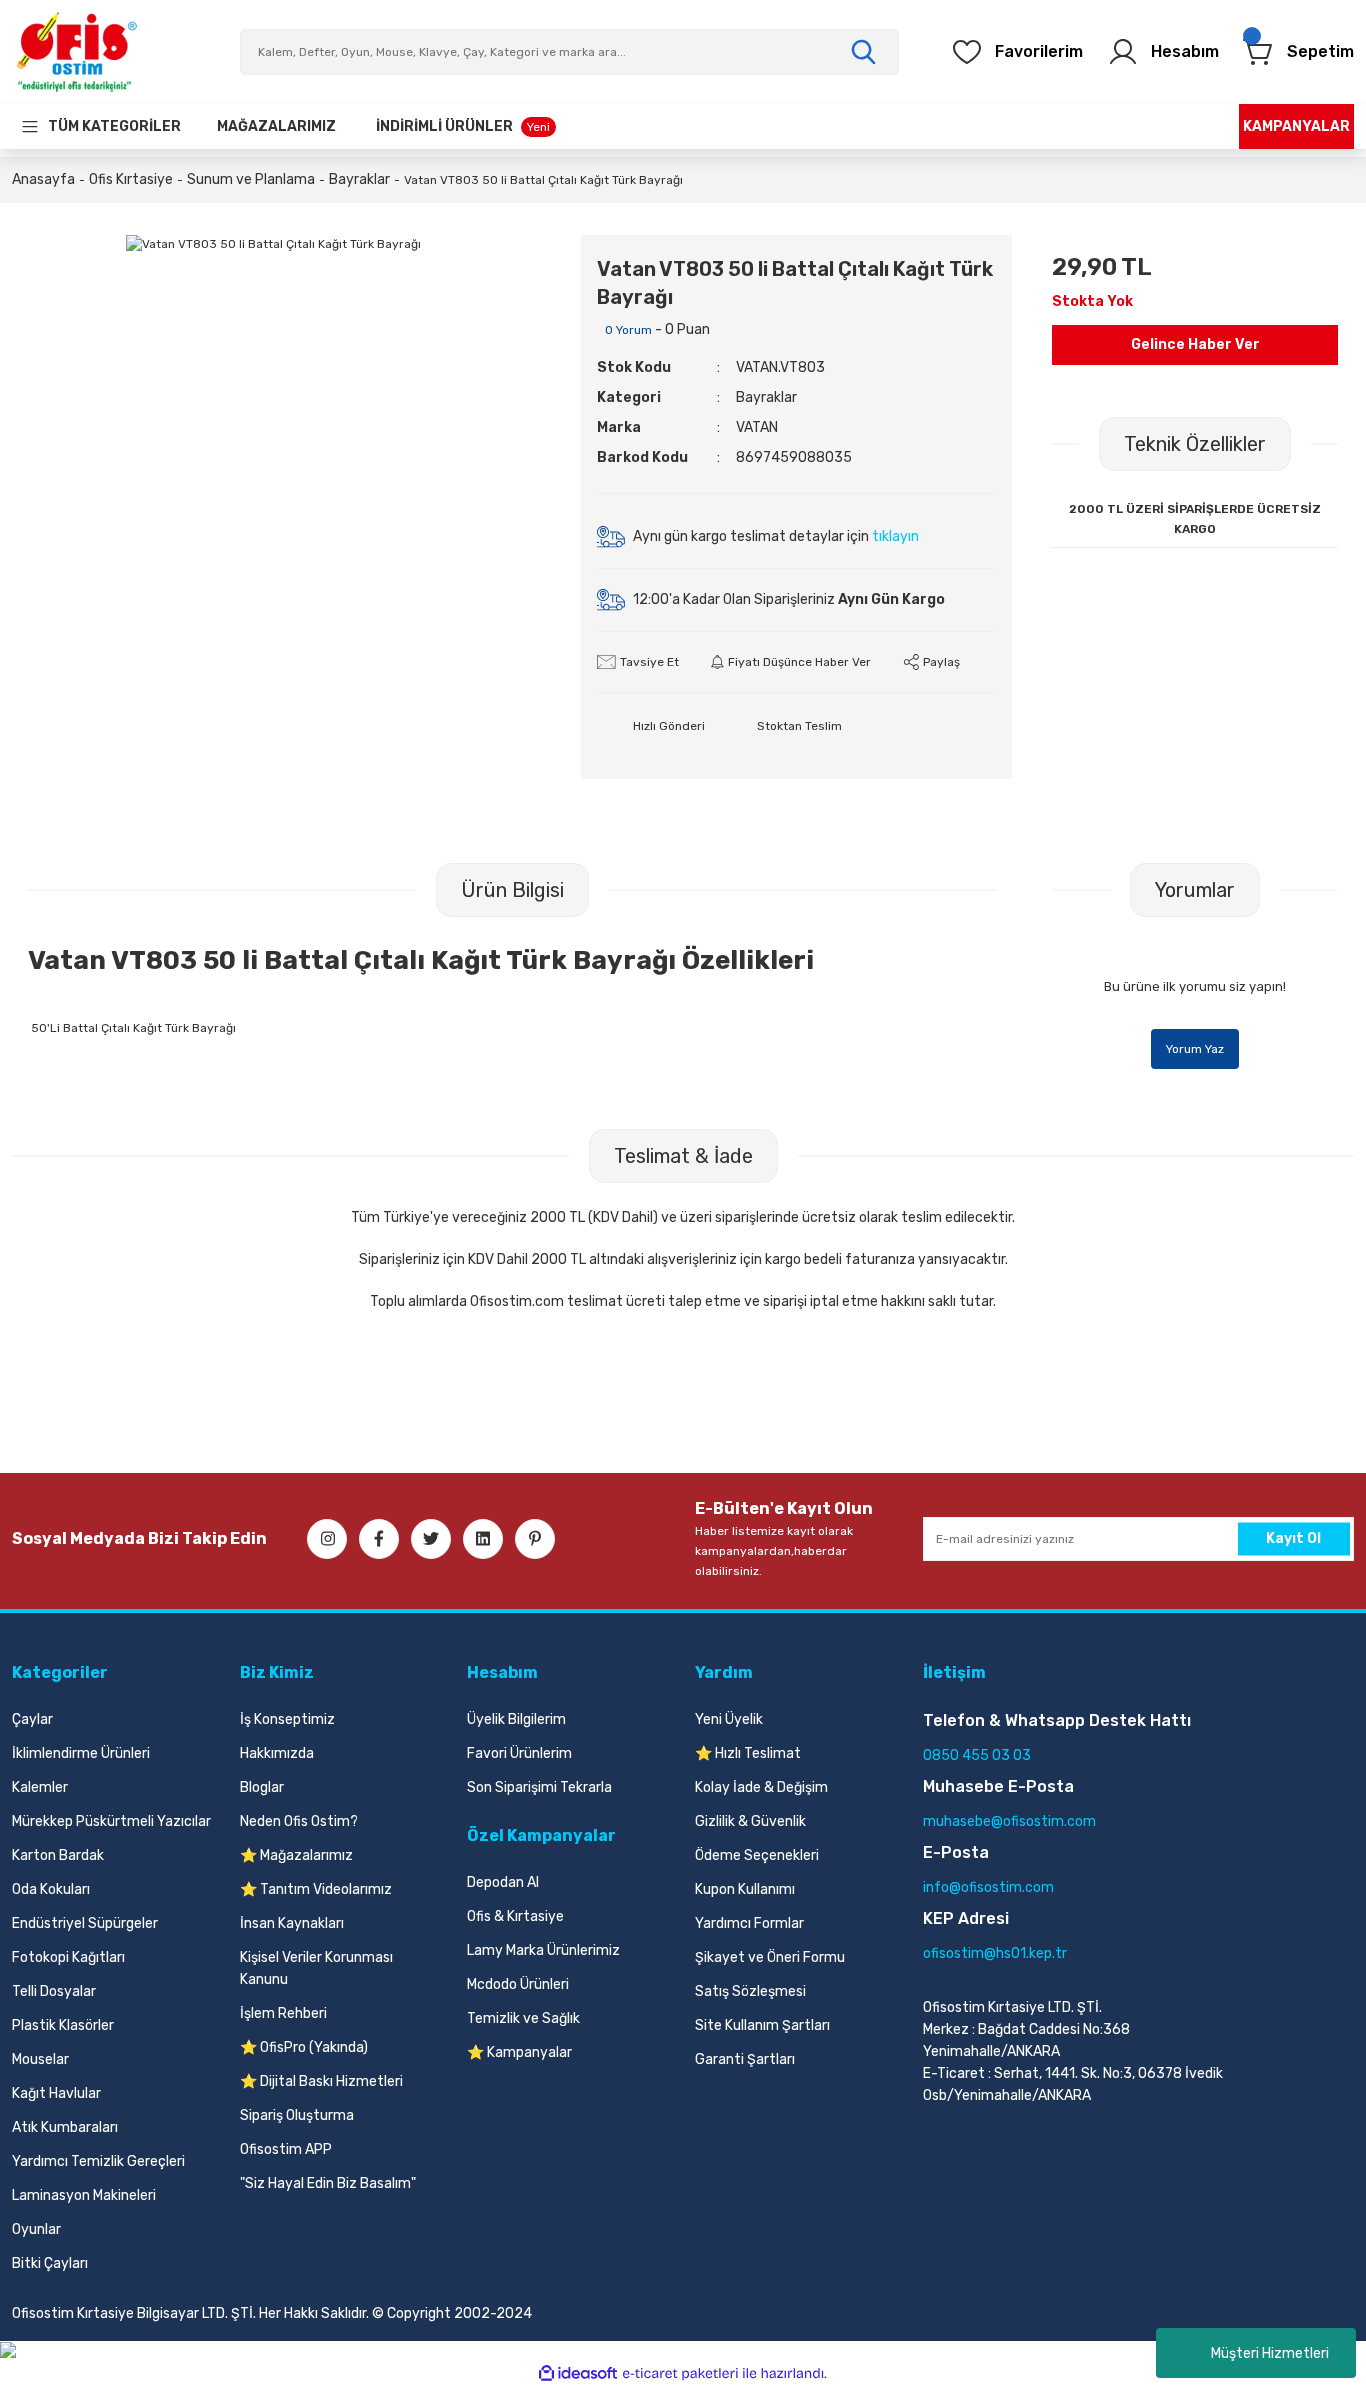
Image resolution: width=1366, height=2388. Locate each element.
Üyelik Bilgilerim (516, 1719)
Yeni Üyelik (729, 1719)
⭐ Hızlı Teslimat (748, 1753)
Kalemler (40, 1787)
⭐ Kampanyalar (519, 2052)
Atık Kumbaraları (65, 2127)
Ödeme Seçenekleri (757, 1855)
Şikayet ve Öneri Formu (770, 1957)
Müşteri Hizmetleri (1270, 2353)
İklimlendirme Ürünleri (81, 1753)
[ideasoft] (578, 2373)
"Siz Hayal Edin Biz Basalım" (328, 2183)
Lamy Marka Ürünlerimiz (543, 1950)
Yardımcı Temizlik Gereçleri (98, 2161)
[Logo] (76, 52)
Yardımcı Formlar (749, 1923)
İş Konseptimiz (287, 1719)
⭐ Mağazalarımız (296, 1855)
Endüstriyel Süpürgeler (85, 1923)
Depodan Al (503, 1882)
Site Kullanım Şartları (762, 2025)
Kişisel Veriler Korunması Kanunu (316, 1968)
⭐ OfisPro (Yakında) (304, 2047)
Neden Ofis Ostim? (299, 1821)
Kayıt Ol (1293, 1538)
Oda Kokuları (51, 1889)
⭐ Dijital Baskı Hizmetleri (321, 2081)
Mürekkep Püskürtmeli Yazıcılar (111, 1821)
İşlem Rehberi (283, 2013)
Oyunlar (36, 2229)
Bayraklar (766, 397)
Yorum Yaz (1195, 1049)
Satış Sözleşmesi (750, 1991)
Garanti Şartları (745, 2059)
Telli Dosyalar (54, 1991)
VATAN (757, 427)
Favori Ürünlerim (519, 1753)
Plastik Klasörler (63, 2025)
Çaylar (32, 1719)
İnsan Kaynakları (292, 1923)
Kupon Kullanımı (745, 1889)
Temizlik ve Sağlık (523, 2018)
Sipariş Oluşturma (297, 2115)
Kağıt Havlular (56, 2093)
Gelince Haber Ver (1195, 344)
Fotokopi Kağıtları (68, 1957)
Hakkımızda (277, 1753)
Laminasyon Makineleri (84, 2195)
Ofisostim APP (286, 2149)
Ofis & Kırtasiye (515, 1916)
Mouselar (40, 2059)
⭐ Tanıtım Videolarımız (316, 1889)
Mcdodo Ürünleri (518, 1984)
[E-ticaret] (680, 2373)
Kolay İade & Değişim (761, 1787)
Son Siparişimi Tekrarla (539, 1787)
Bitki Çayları (50, 2263)
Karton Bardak (58, 1855)
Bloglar (262, 1787)
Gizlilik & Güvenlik (750, 1821)
